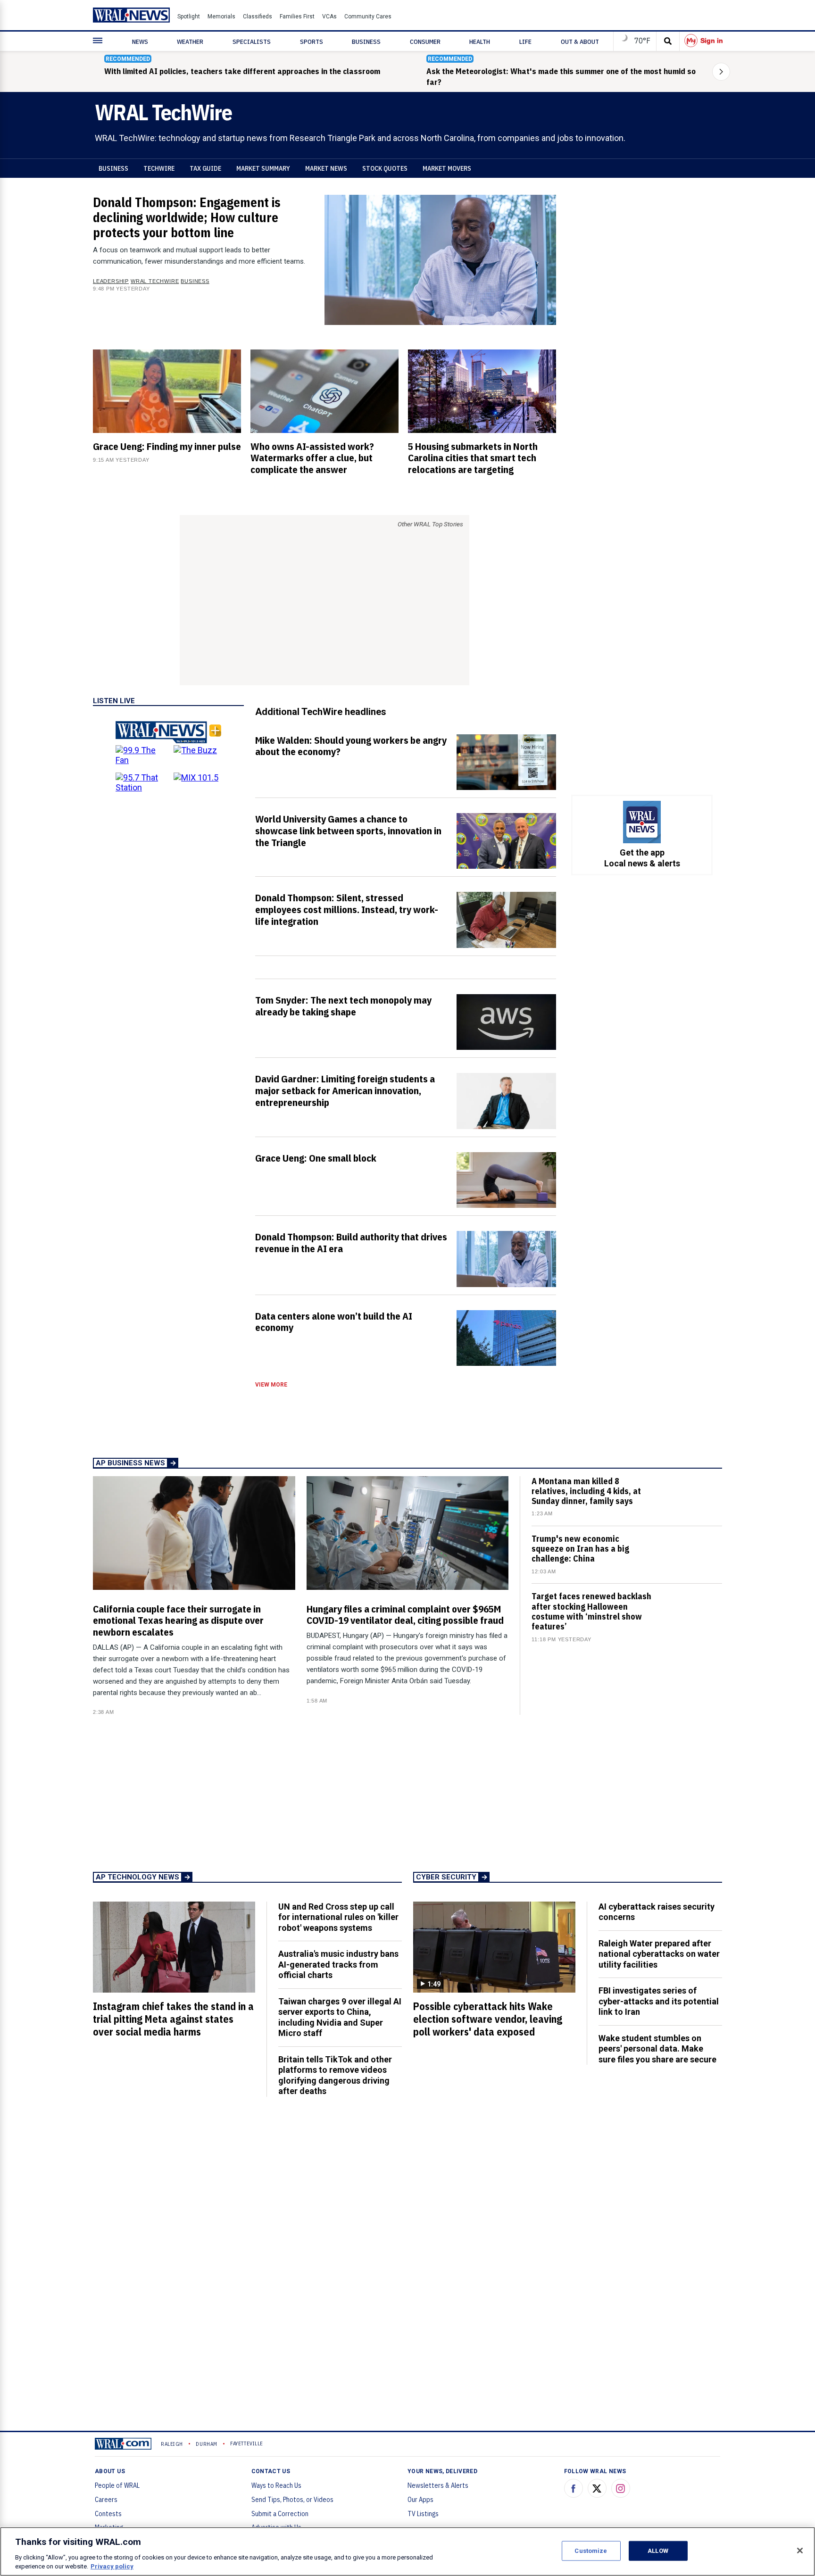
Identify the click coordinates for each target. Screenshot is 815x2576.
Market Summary (263, 168)
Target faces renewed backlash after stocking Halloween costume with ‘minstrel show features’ (591, 1611)
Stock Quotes (385, 168)
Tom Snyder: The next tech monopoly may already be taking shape (343, 1006)
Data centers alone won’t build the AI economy (334, 1322)
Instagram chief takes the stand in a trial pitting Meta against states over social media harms (173, 2019)
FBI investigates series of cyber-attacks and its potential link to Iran (659, 2001)
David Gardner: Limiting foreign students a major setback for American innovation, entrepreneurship (345, 1090)
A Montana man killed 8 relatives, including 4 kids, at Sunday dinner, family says (586, 1491)
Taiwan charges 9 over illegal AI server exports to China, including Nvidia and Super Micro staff (340, 2017)
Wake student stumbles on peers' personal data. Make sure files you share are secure (657, 2049)
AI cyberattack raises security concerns (657, 1912)
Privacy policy (112, 2566)
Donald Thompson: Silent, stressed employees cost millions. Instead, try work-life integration (347, 909)
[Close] (800, 2551)
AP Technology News (137, 1877)
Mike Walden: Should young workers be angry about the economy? (351, 746)
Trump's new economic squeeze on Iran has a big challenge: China (580, 1549)
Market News (326, 168)
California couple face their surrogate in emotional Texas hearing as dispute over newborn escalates (178, 1620)
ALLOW (658, 2551)
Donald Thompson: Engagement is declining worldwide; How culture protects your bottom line (187, 217)
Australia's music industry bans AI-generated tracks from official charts (338, 1964)
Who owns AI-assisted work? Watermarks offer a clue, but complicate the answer (312, 458)
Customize (591, 2551)
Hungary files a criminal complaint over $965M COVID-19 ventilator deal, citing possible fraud (405, 1615)
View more (271, 1385)
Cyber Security (446, 1877)
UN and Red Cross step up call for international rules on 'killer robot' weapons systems (338, 1917)
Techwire (159, 168)
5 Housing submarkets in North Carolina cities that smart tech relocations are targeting (473, 458)
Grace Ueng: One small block (316, 1158)
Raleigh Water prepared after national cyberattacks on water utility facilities (659, 1954)
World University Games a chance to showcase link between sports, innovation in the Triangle (348, 831)
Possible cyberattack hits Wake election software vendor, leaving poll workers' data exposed (488, 2019)
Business (113, 168)
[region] (407, 2551)
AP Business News (130, 1463)
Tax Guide (205, 168)
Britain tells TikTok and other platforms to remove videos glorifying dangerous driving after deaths (335, 2075)
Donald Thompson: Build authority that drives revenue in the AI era (351, 1242)
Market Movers (447, 168)
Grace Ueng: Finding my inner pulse (167, 446)
